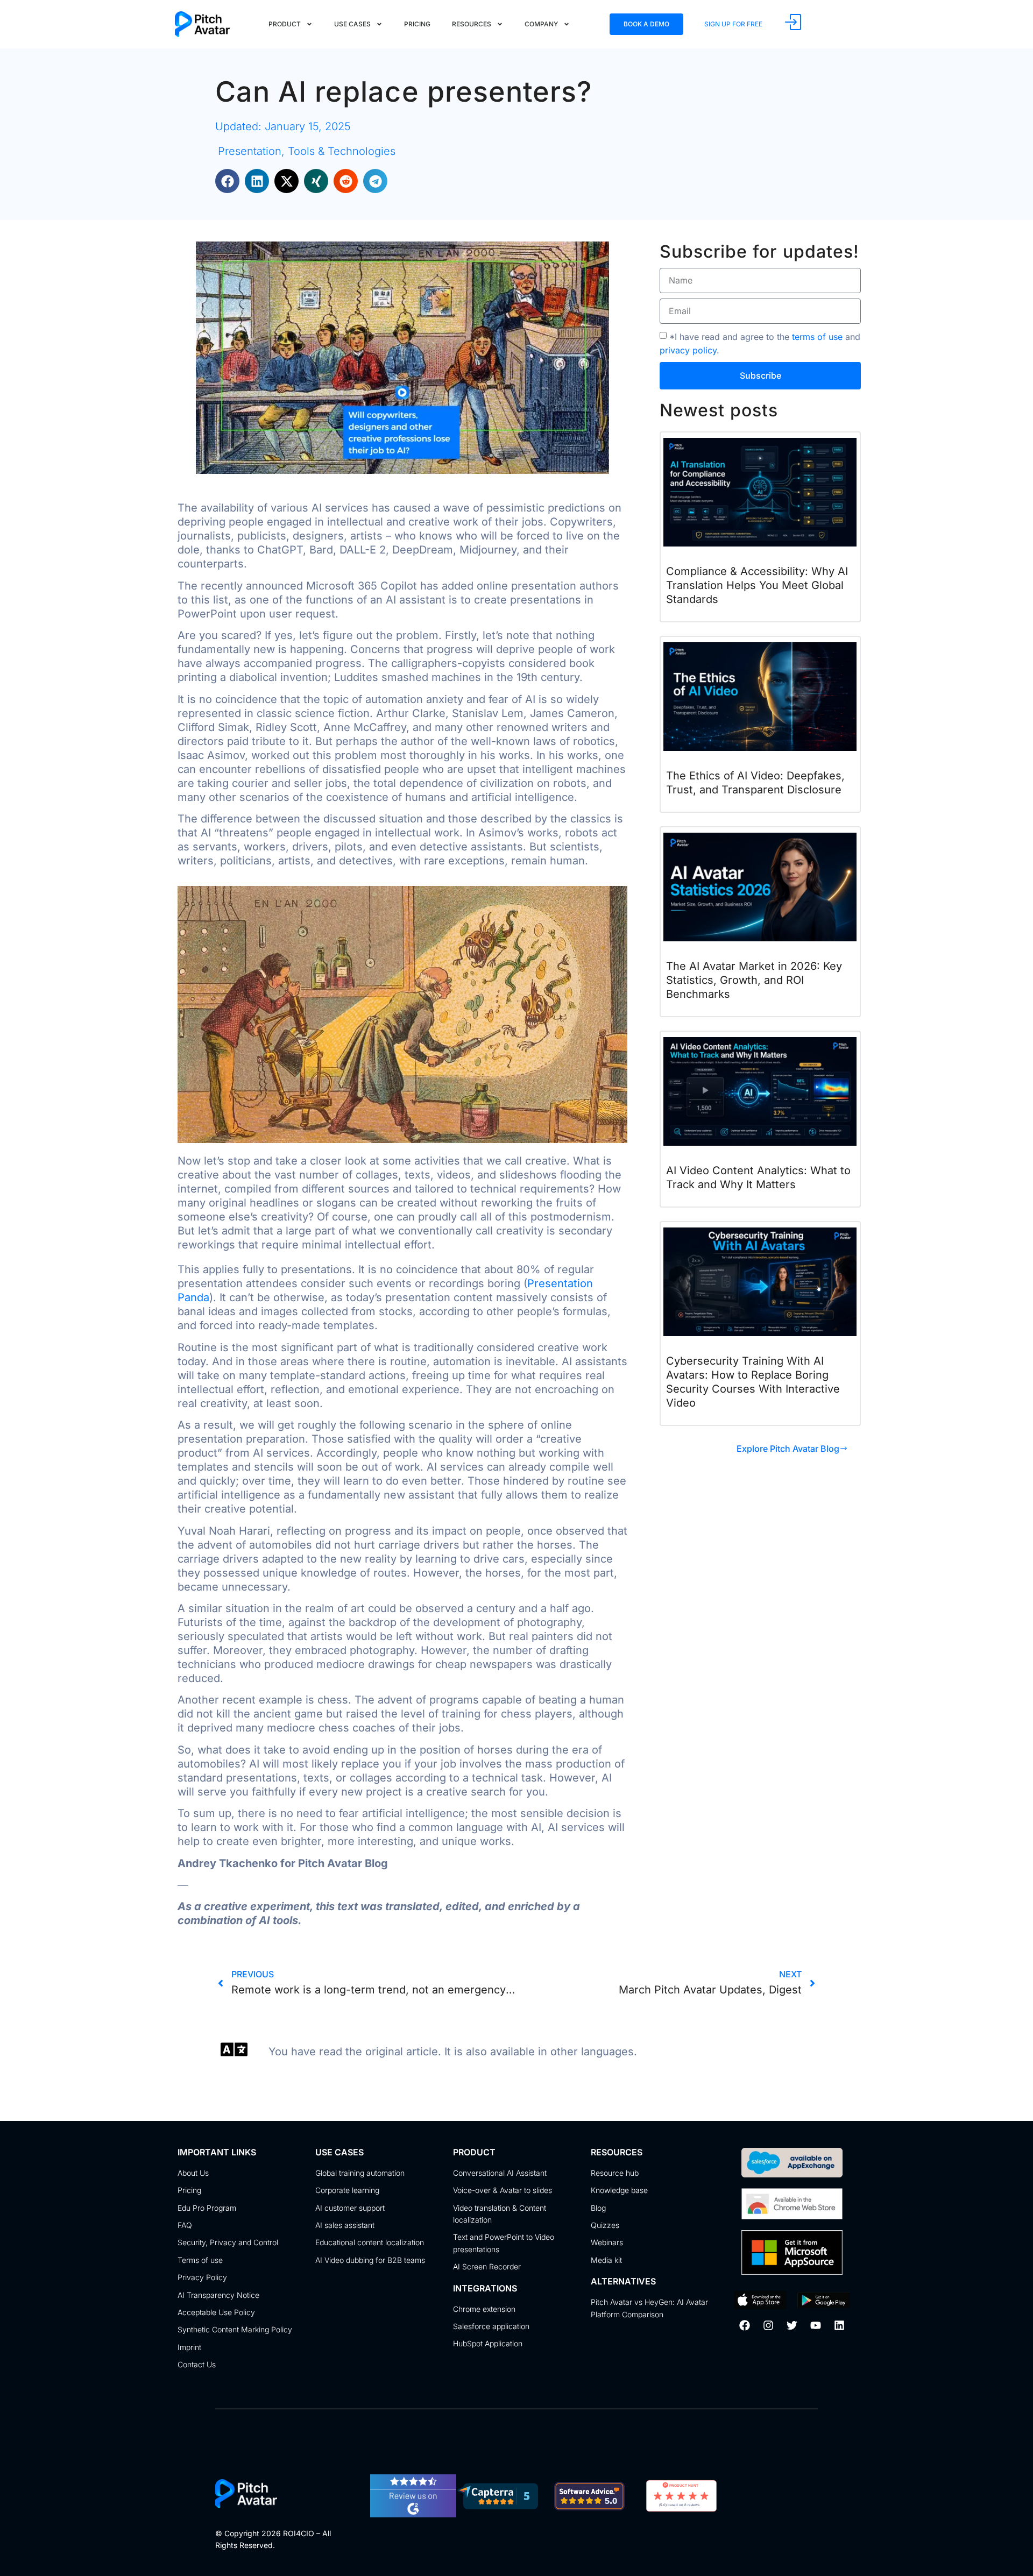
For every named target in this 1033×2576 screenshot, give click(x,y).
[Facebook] (745, 2325)
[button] (227, 181)
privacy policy (688, 350)
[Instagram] (768, 2325)
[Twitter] (792, 2325)
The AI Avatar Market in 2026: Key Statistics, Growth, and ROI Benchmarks (754, 980)
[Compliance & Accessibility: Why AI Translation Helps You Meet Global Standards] (760, 492)
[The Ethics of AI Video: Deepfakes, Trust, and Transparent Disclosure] (760, 696)
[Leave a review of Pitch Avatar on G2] (413, 2514)
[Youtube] (816, 2325)
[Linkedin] (839, 2325)
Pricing (417, 24)
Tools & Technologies (342, 151)
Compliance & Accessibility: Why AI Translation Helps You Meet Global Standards (757, 585)
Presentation (250, 151)
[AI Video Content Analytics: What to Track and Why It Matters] (760, 1090)
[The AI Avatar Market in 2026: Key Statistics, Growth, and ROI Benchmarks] (760, 886)
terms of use (817, 336)
